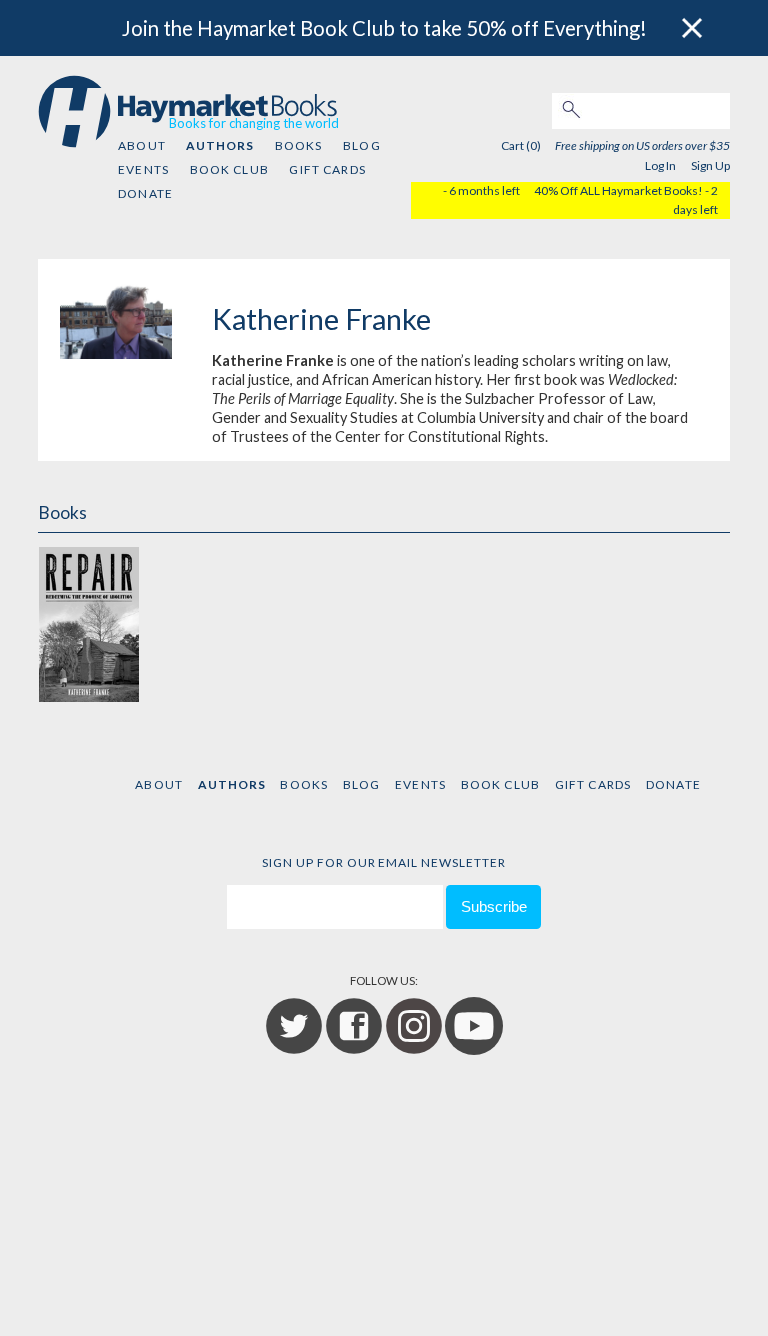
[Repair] (88, 624)
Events (143, 169)
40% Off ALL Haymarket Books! (618, 190)
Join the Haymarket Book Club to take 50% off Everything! (384, 28)
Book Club (229, 169)
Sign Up (710, 165)
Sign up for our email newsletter (384, 862)
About (142, 145)
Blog (362, 145)
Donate (145, 193)
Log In (660, 165)
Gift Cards (327, 169)
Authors (220, 145)
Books (299, 145)
